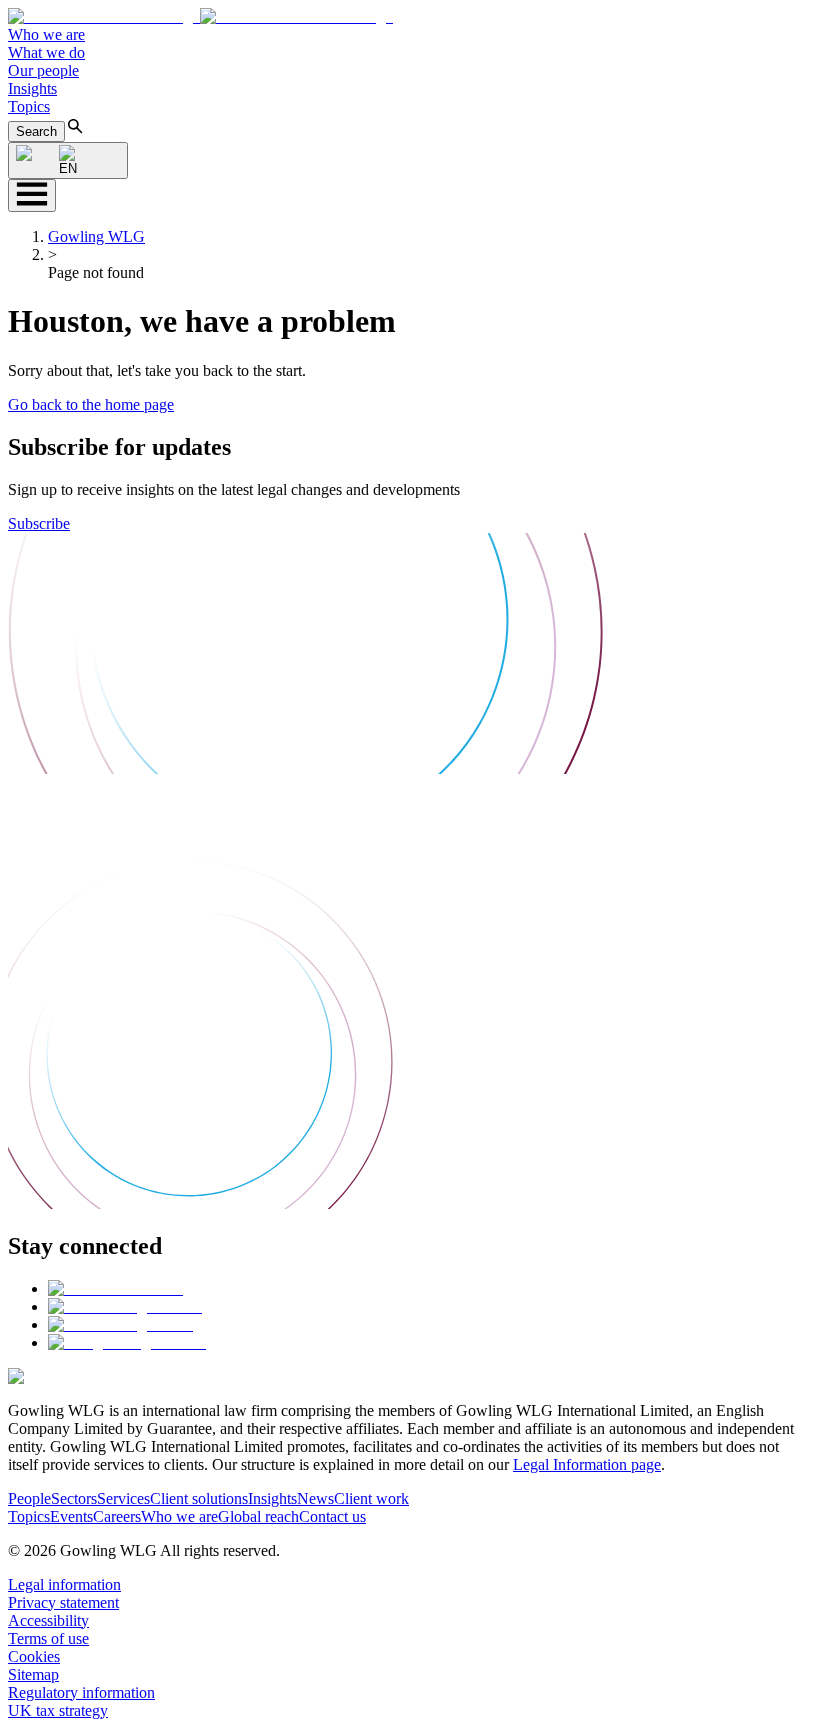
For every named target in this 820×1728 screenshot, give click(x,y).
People (29, 1498)
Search (36, 131)
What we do (46, 52)
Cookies (34, 1656)
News (315, 1498)
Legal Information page (587, 1464)
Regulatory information (81, 1692)
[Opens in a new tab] (115, 1288)
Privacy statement (63, 1602)
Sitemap (33, 1674)
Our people (43, 70)
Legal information (64, 1584)
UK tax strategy (58, 1710)
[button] (200, 16)
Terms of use (48, 1638)
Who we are (46, 34)
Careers (117, 1516)
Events (71, 1516)
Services (123, 1498)
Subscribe (39, 523)
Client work (371, 1498)
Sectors (74, 1498)
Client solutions (199, 1498)
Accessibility (48, 1620)
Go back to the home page (91, 404)
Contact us (332, 1516)
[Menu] (32, 195)
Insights (32, 88)
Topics (29, 106)
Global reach (258, 1516)
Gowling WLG (96, 236)
